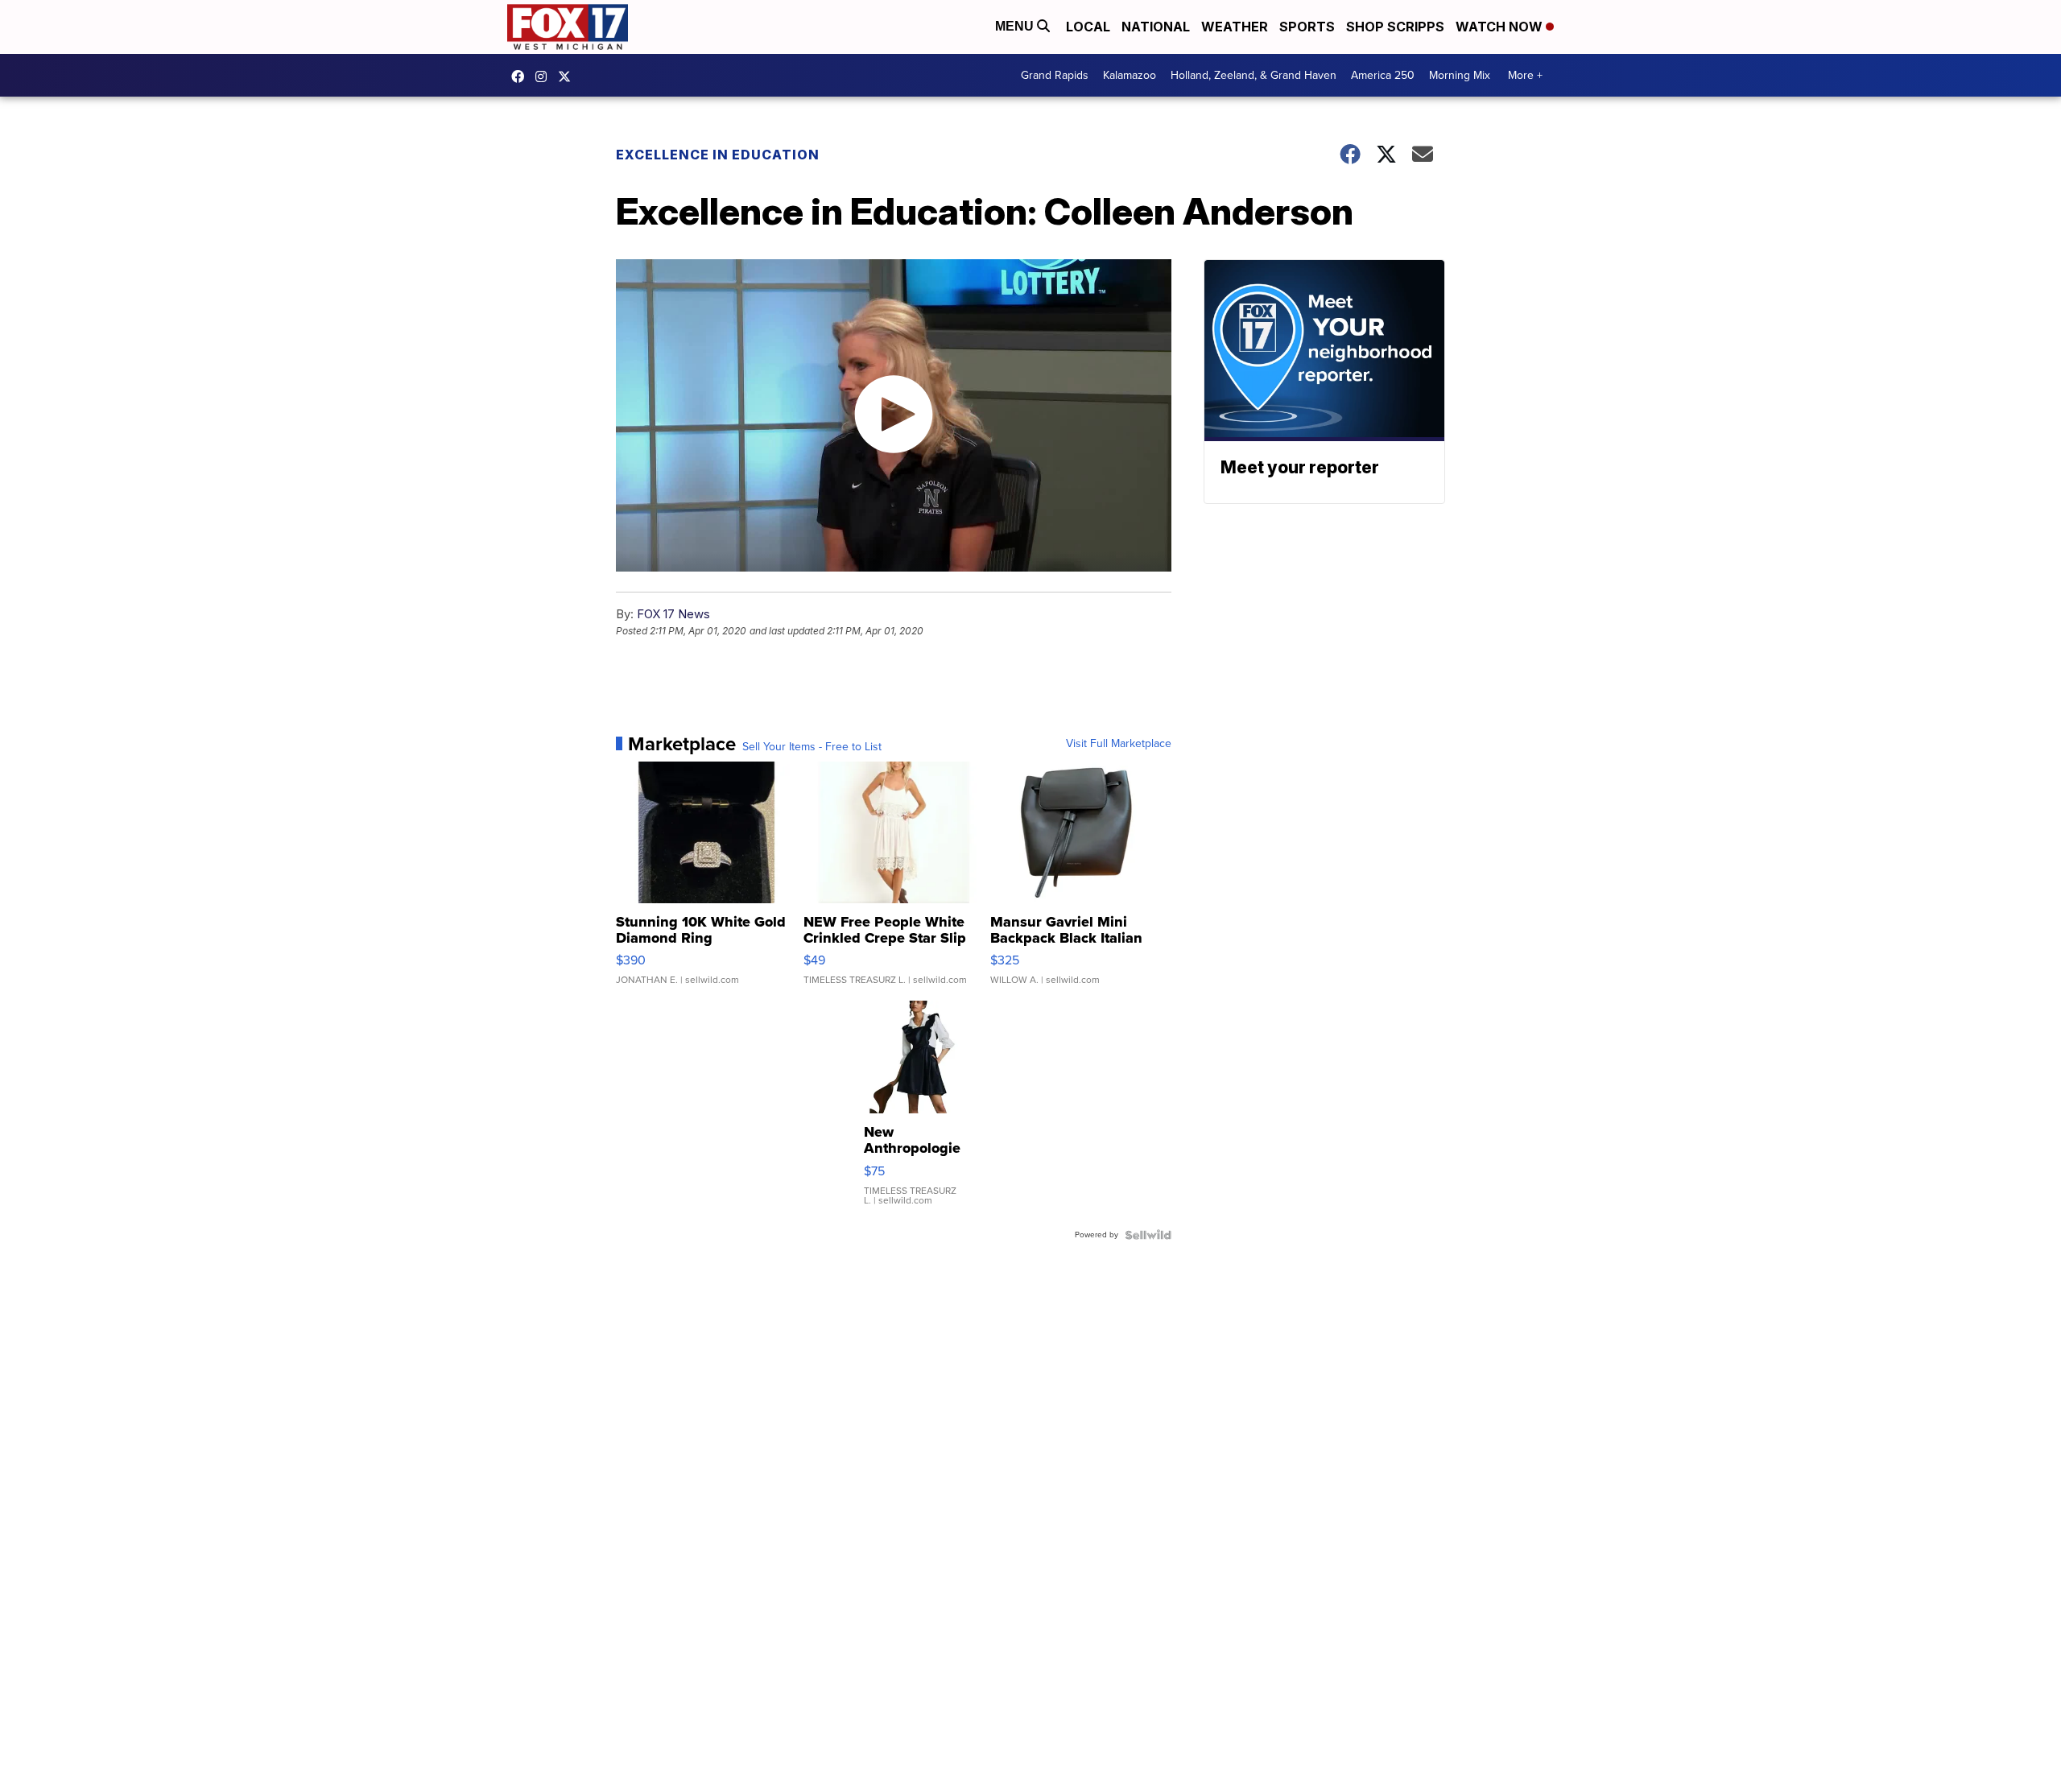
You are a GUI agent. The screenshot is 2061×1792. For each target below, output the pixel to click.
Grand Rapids (1055, 75)
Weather (1235, 27)
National (1156, 27)
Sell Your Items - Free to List (812, 747)
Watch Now (1501, 27)
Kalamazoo (1130, 75)
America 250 (1383, 75)
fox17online (522, 76)
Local (1088, 27)
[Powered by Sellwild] (1148, 1235)
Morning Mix (1460, 75)
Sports (1307, 27)
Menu (1016, 26)
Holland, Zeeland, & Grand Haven (1254, 75)
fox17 (568, 76)
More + (1525, 75)
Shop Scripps (1395, 27)
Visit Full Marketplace (1119, 744)
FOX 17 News (673, 614)
